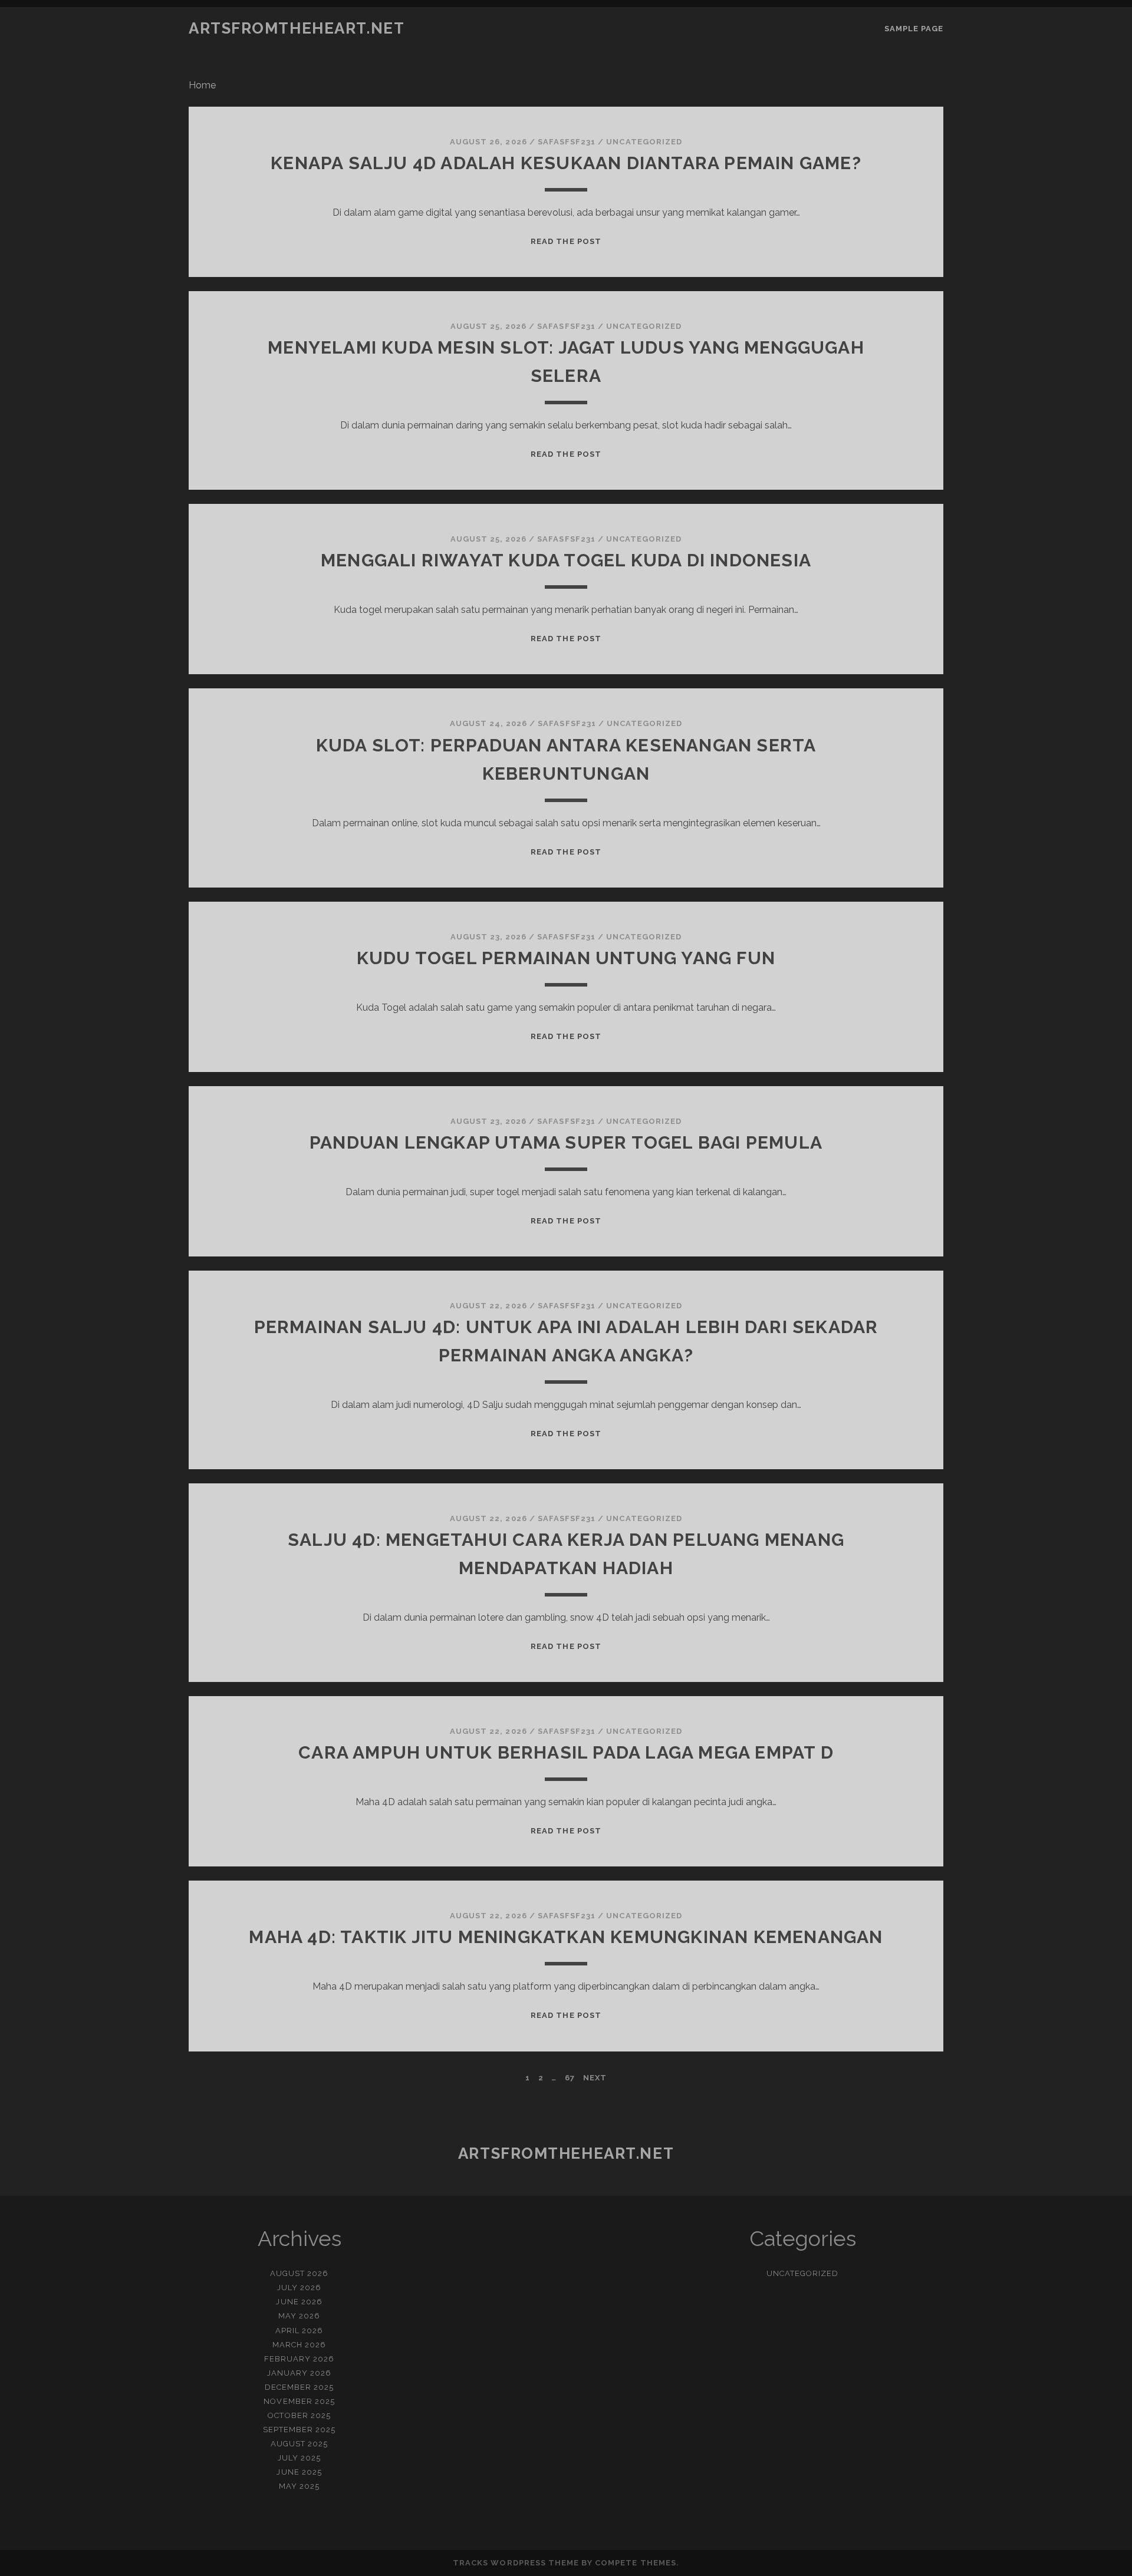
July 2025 (299, 2458)
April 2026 (299, 2331)
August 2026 (299, 2273)
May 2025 (299, 2486)
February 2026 (300, 2359)
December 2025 (300, 2387)
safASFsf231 (567, 142)
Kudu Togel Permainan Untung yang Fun (566, 958)
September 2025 (300, 2430)
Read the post (566, 241)
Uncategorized (644, 142)
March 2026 (299, 2345)
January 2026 (300, 2373)
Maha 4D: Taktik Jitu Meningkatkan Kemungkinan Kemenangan (566, 1937)
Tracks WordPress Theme (516, 2563)
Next (595, 2078)
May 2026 (299, 2316)
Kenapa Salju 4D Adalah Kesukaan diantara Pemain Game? (566, 163)
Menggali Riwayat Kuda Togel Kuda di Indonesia (566, 560)
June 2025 (299, 2472)
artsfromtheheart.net (297, 28)
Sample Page (914, 29)
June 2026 (299, 2302)
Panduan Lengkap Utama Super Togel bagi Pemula (566, 1142)
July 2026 (299, 2288)
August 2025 (299, 2444)
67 (570, 2078)
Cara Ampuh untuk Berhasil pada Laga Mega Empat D (566, 1752)
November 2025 (299, 2401)
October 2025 (299, 2415)
